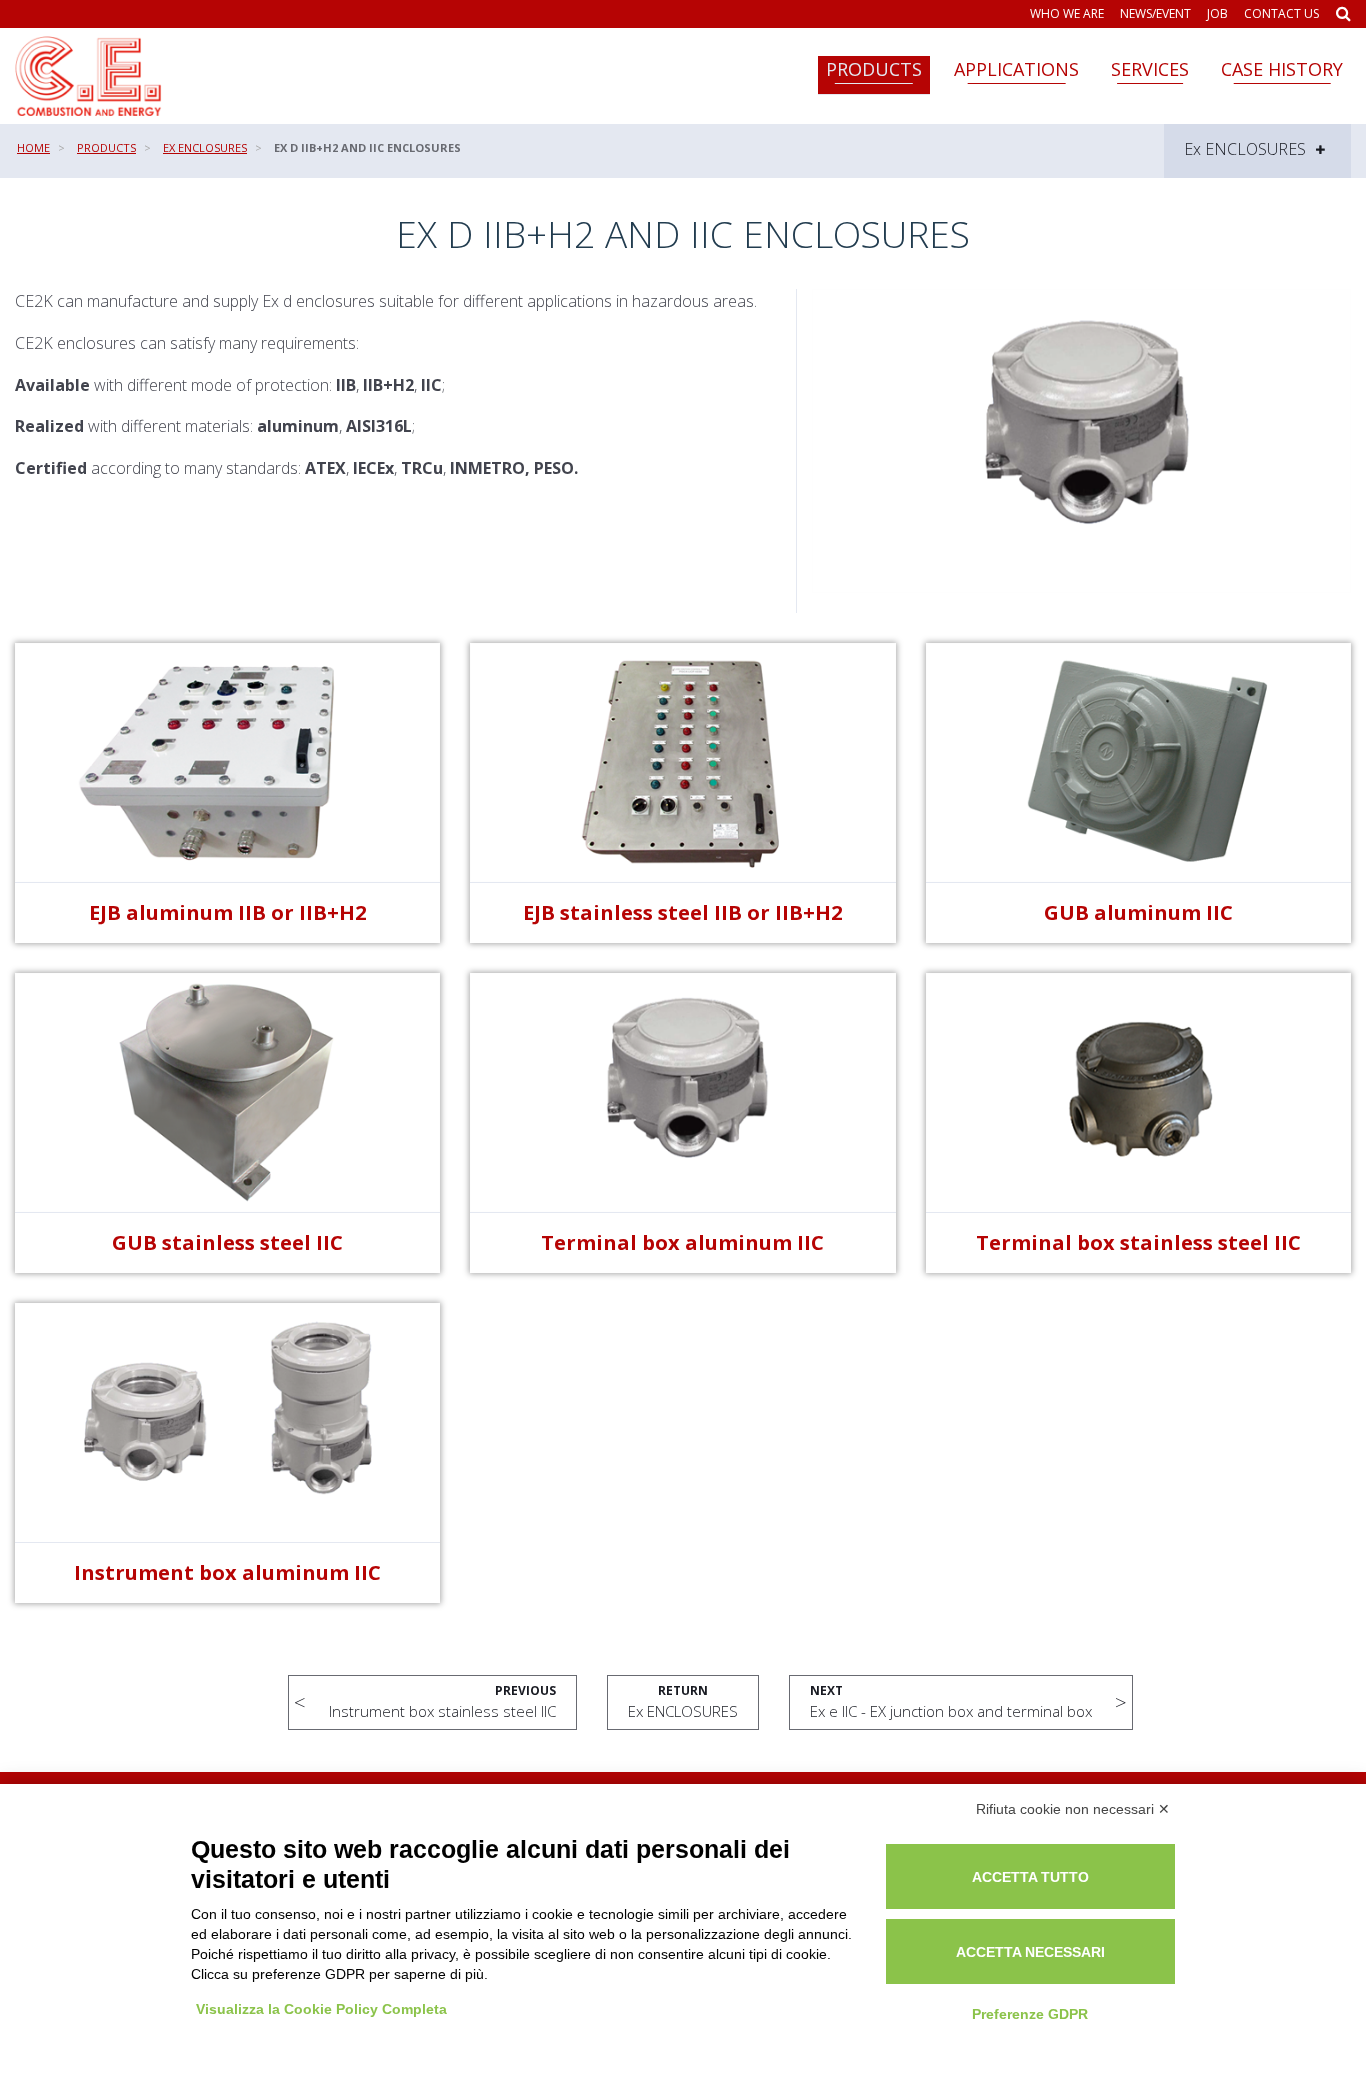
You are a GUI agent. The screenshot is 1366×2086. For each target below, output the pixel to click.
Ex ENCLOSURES (205, 147)
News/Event (1155, 14)
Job (1217, 14)
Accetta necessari (1030, 1952)
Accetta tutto (1030, 1877)
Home (33, 147)
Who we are (1067, 14)
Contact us (1281, 14)
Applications (1016, 69)
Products (874, 69)
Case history (1282, 69)
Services (1150, 69)
